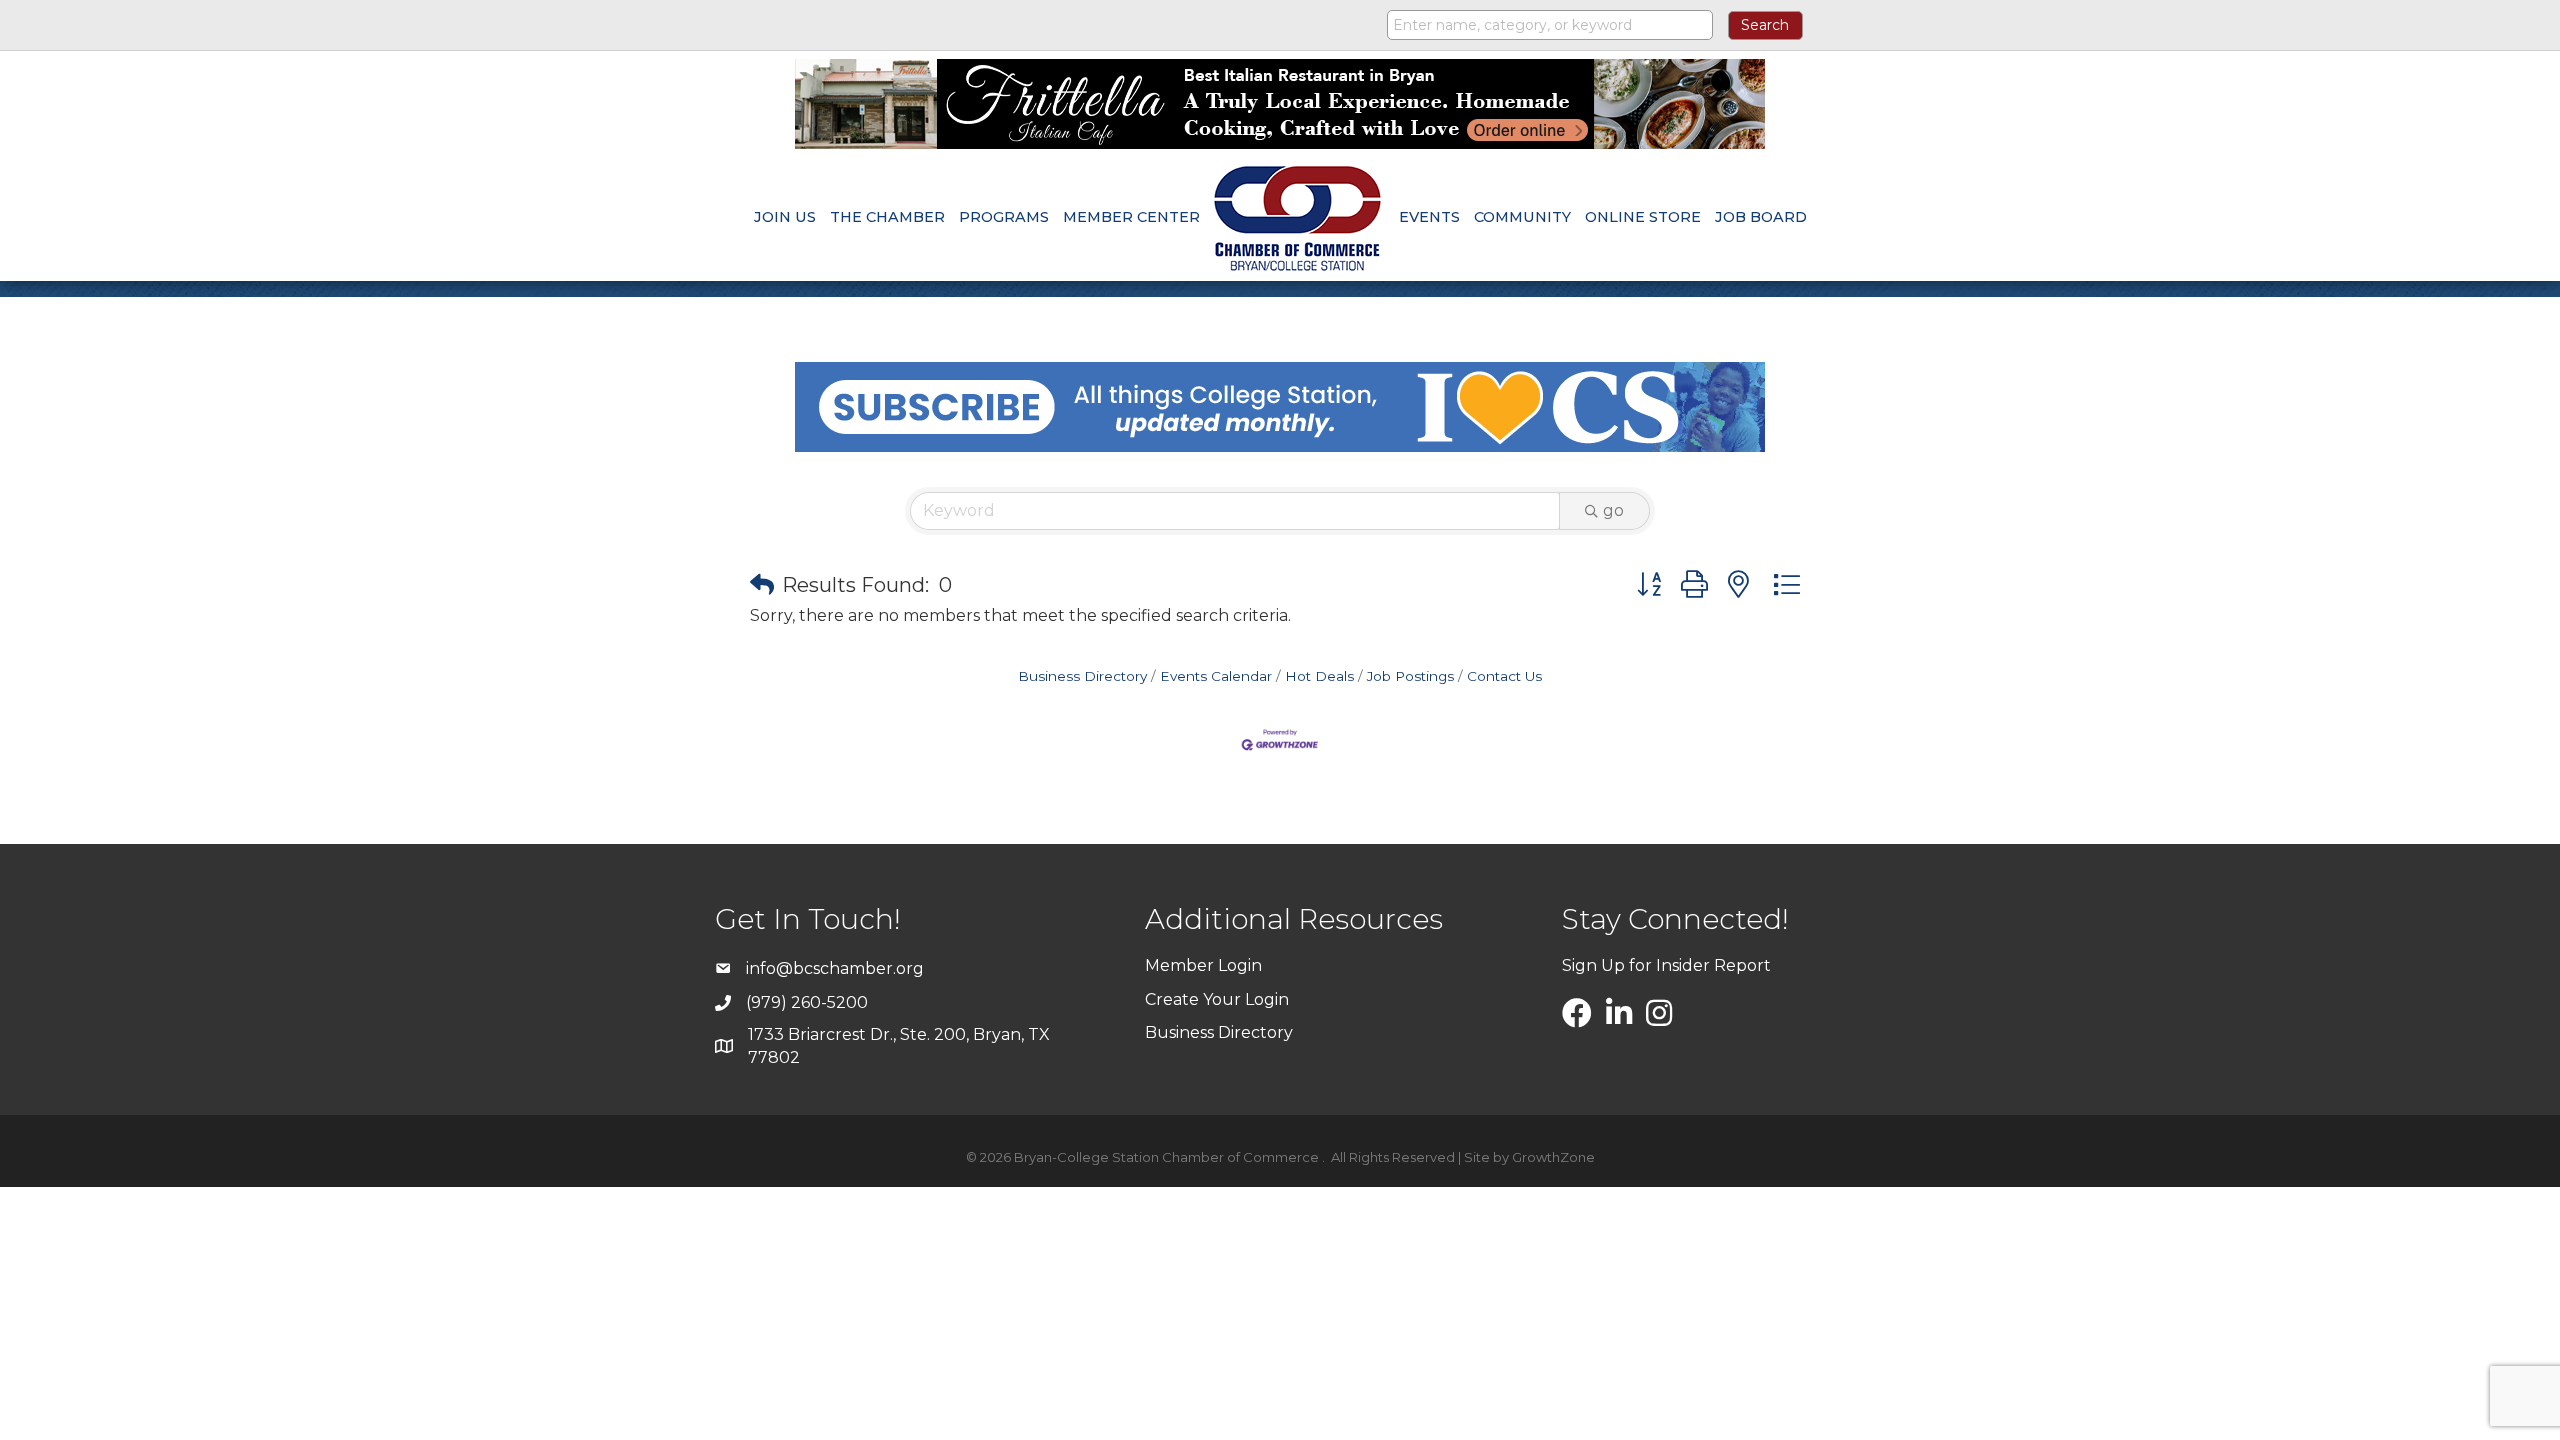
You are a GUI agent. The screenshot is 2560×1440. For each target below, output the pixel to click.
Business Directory (1082, 676)
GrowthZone (1553, 1157)
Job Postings (1410, 676)
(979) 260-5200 (807, 1002)
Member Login (1203, 965)
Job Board (1761, 217)
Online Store (1643, 217)
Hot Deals (1319, 676)
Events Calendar (1216, 676)
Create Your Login (1217, 999)
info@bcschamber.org (835, 968)
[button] (762, 585)
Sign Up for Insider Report (1666, 965)
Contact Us (1504, 676)
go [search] (1613, 510)
